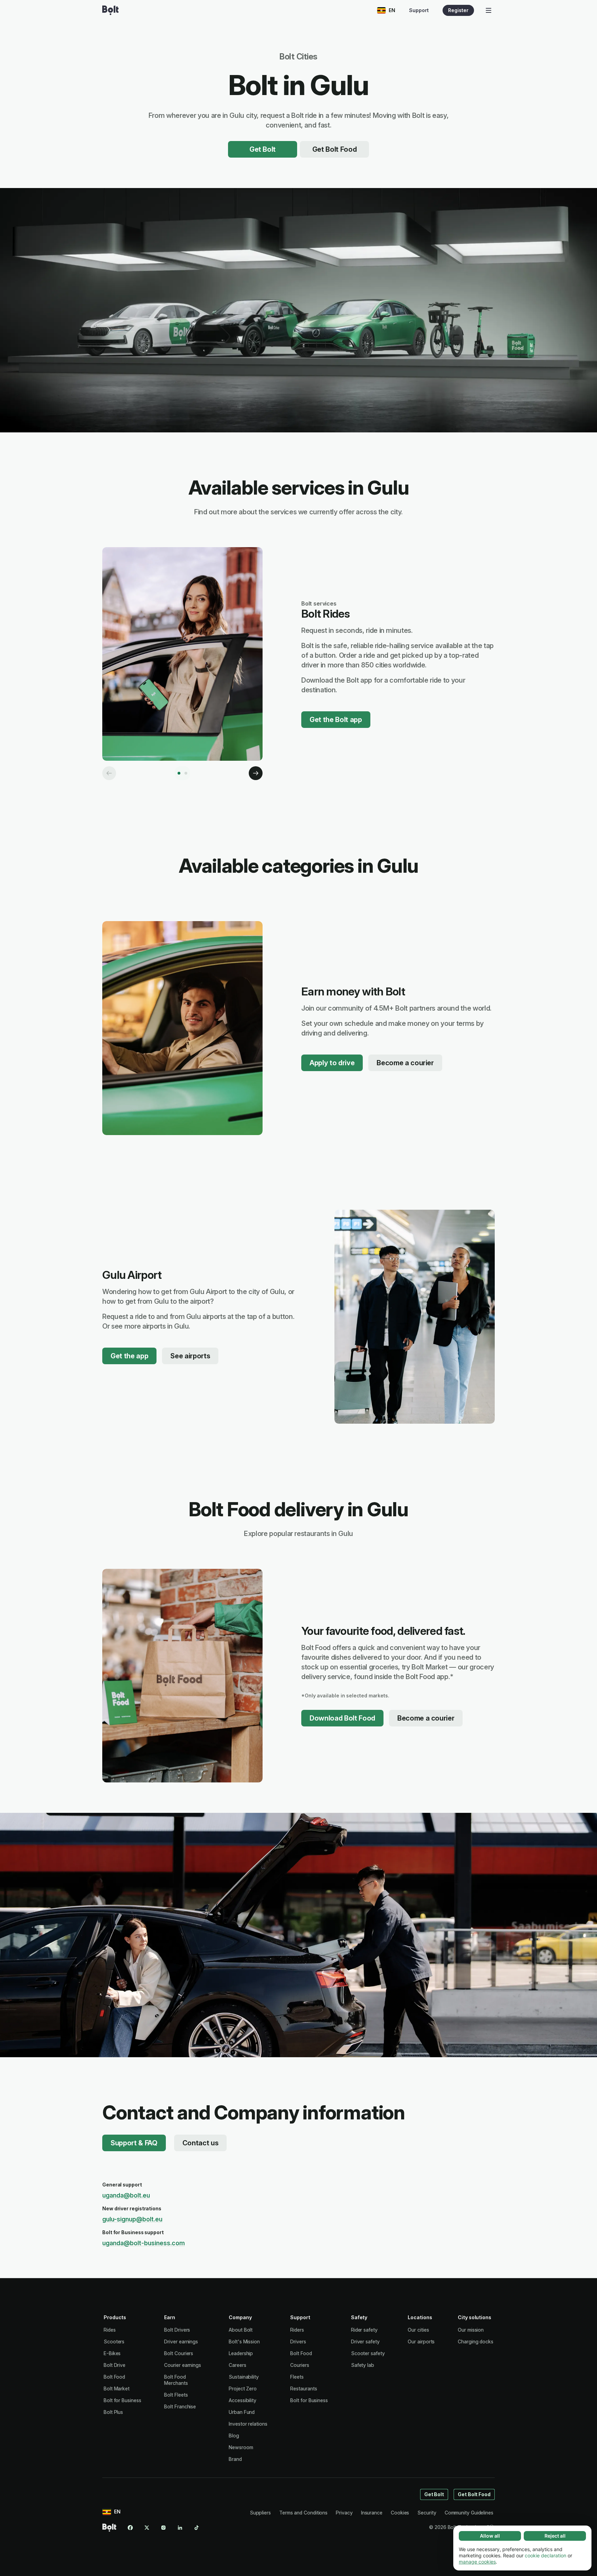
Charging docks (476, 2341)
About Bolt (241, 2330)
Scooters (114, 2341)
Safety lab (363, 2365)
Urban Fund (242, 2412)
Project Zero (243, 2388)
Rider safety (364, 2330)
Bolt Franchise (180, 2406)
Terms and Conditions (303, 2513)
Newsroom (241, 2447)
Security (427, 2513)
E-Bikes (112, 2353)
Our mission (471, 2330)
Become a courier (405, 1063)
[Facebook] (130, 2528)
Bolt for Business (122, 2400)
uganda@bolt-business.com (144, 2243)
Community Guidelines (469, 2513)
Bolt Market (117, 2388)
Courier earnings (183, 2365)
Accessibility (243, 2400)
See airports (190, 1356)
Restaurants (304, 2388)
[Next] (256, 773)
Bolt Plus (113, 2412)
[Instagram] (163, 2528)
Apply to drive (332, 1063)
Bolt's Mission (244, 2341)
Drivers (298, 2341)
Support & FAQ (134, 2143)
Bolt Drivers (177, 2330)
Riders (297, 2330)
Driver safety (365, 2341)
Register (458, 10)
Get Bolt (263, 149)
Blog (234, 2436)
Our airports (421, 2341)
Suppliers (260, 2513)
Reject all (555, 2536)
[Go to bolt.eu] (110, 10)
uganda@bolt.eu (126, 2195)
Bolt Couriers (179, 2353)
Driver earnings (181, 2341)
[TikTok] (197, 2528)
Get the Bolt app (336, 720)
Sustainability (244, 2377)
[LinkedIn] (180, 2528)
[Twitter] (147, 2528)
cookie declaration (546, 2555)
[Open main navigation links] (489, 10)
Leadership (241, 2353)
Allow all (490, 2536)
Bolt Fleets (176, 2395)
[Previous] (109, 773)
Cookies (400, 2513)
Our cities (418, 2330)
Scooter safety (368, 2353)
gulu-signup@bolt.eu (132, 2219)
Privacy (344, 2513)
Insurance (372, 2513)
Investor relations (248, 2424)
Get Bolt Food (335, 149)
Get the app (129, 1356)
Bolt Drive (115, 2365)
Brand (235, 2459)
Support (419, 10)
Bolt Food (114, 2377)
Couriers (300, 2365)
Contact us (201, 2143)
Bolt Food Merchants (176, 2380)
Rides (110, 2330)
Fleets (297, 2377)
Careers (237, 2365)
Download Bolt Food (342, 1718)
